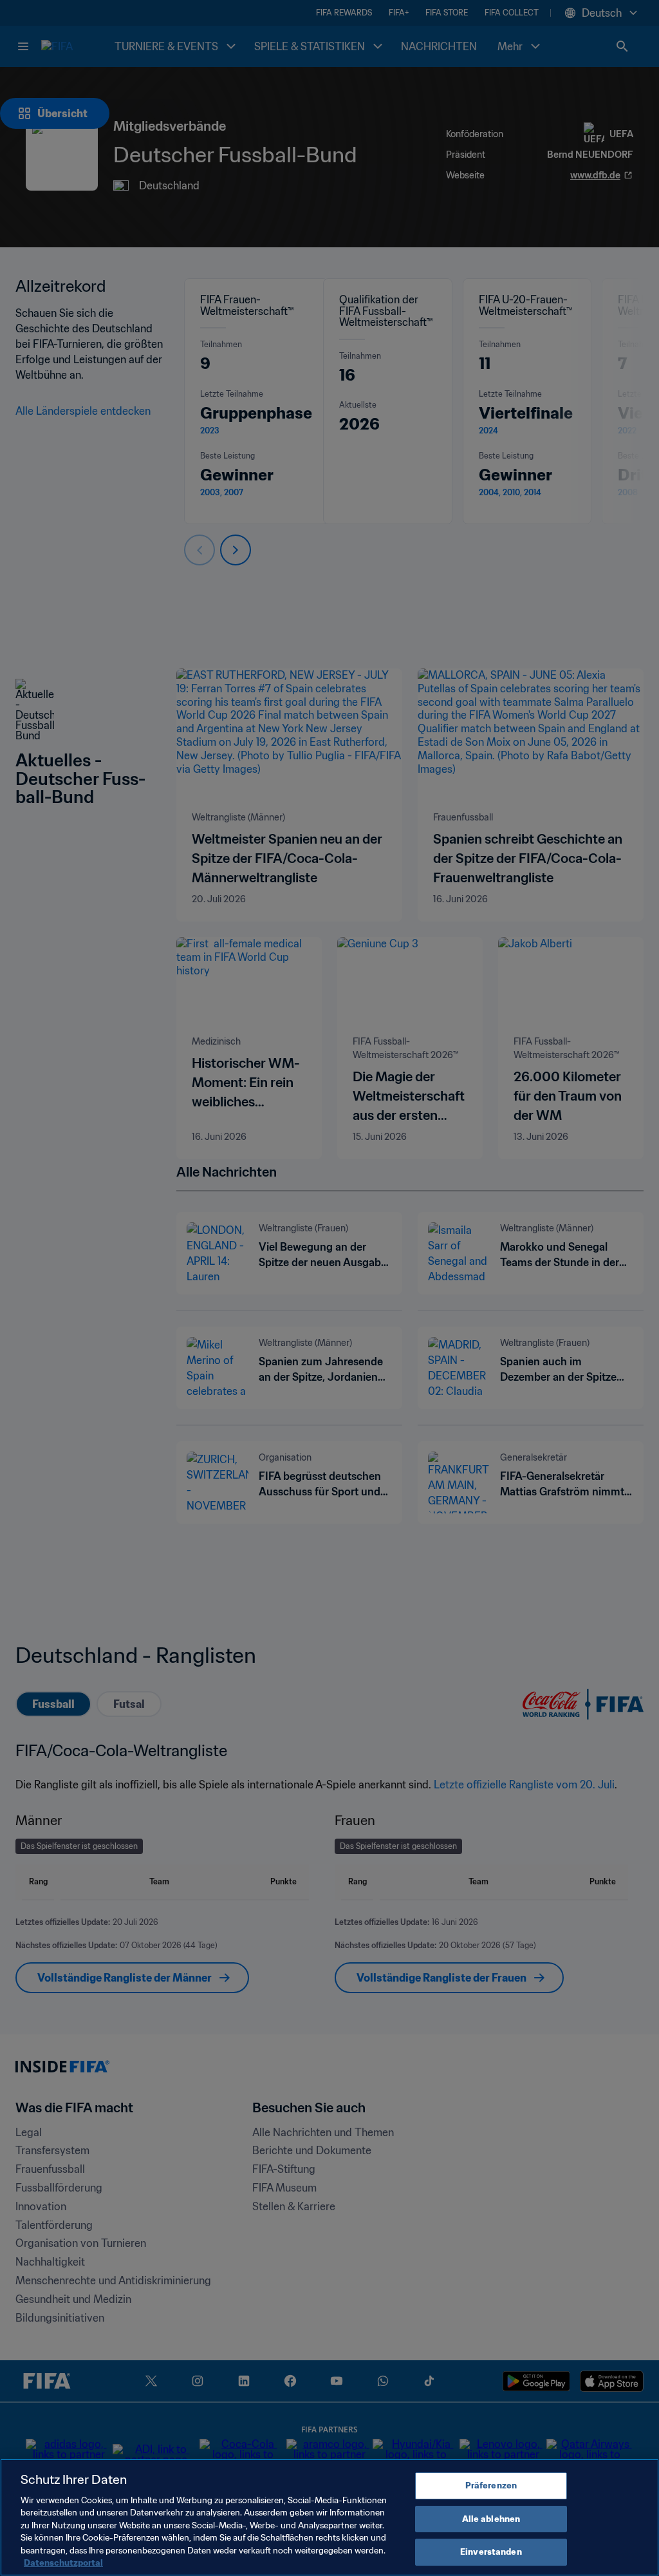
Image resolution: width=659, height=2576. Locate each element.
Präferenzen (491, 2486)
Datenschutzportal (63, 2563)
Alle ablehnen (491, 2519)
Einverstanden (491, 2552)
